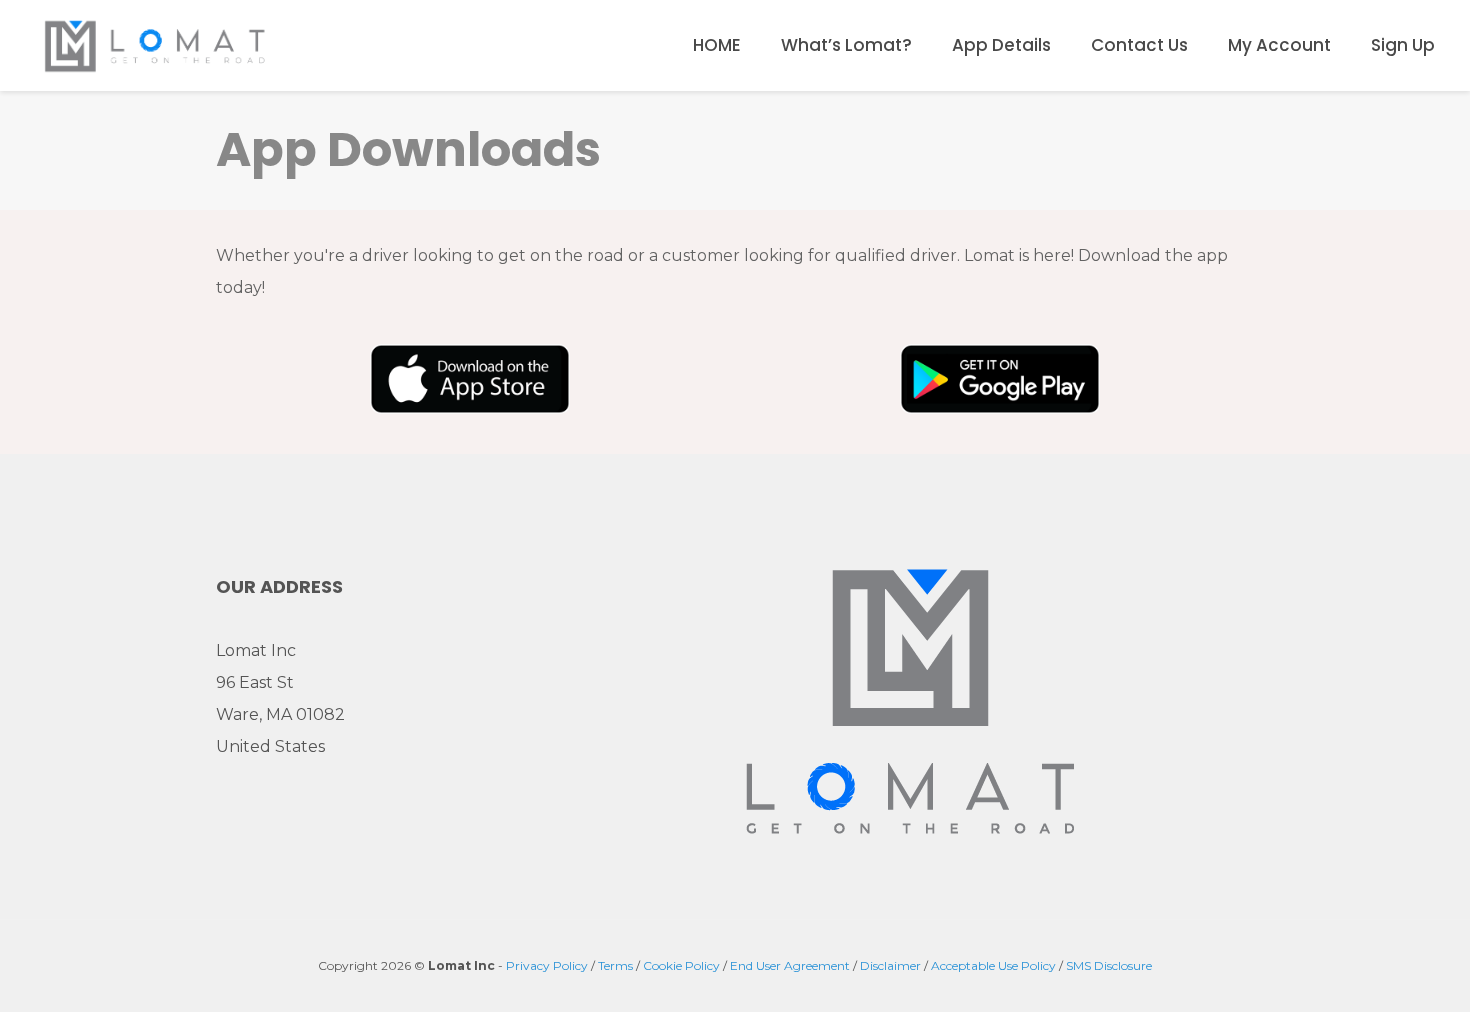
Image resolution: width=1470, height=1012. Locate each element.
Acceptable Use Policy (993, 965)
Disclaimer (890, 965)
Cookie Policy (681, 965)
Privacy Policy (547, 965)
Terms (615, 965)
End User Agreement (790, 965)
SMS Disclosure (1109, 965)
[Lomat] (155, 45)
